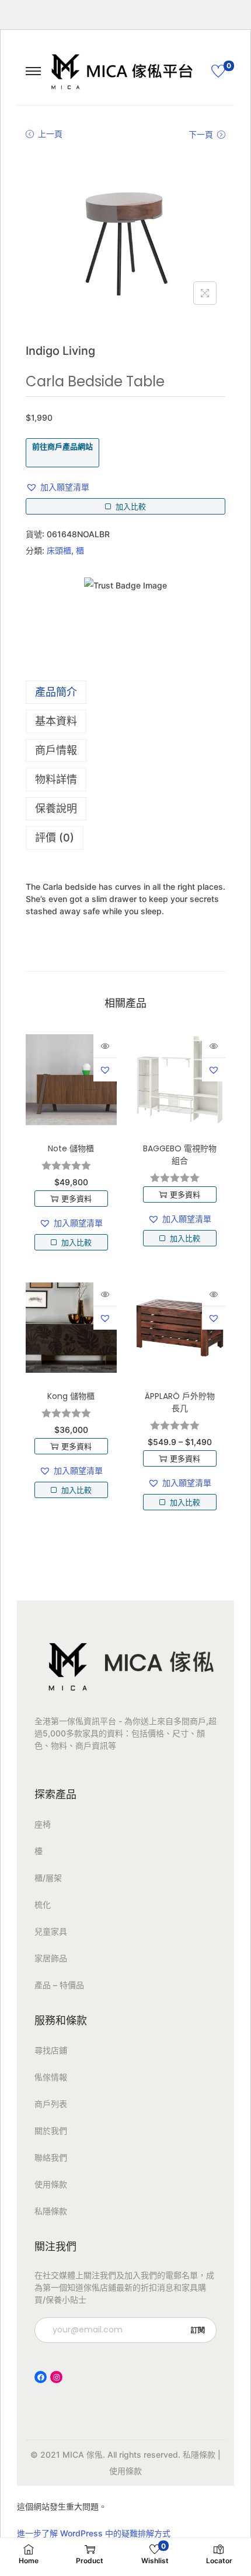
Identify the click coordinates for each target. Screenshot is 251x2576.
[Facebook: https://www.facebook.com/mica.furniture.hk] (41, 2377)
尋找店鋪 (51, 2050)
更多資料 (76, 1199)
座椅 (43, 1824)
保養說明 (56, 808)
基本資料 (56, 721)
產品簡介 (56, 692)
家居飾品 (51, 1958)
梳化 (43, 1904)
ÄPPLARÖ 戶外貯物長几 (180, 1402)
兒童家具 (51, 1931)
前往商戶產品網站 (62, 446)
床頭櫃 (59, 550)
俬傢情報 (51, 2077)
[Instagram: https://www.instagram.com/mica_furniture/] (56, 2377)
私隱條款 (51, 2211)
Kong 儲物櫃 (71, 1396)
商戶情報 (56, 750)
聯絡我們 (51, 2157)
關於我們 (51, 2131)
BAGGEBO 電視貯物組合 (180, 1155)
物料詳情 (56, 779)
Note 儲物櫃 (71, 1148)
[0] (218, 71)
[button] (57, 487)
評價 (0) (55, 838)
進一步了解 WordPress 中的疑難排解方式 (94, 2533)
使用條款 (51, 2184)
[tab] (125, 692)
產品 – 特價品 (59, 1985)
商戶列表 (51, 2104)
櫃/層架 (48, 1878)
